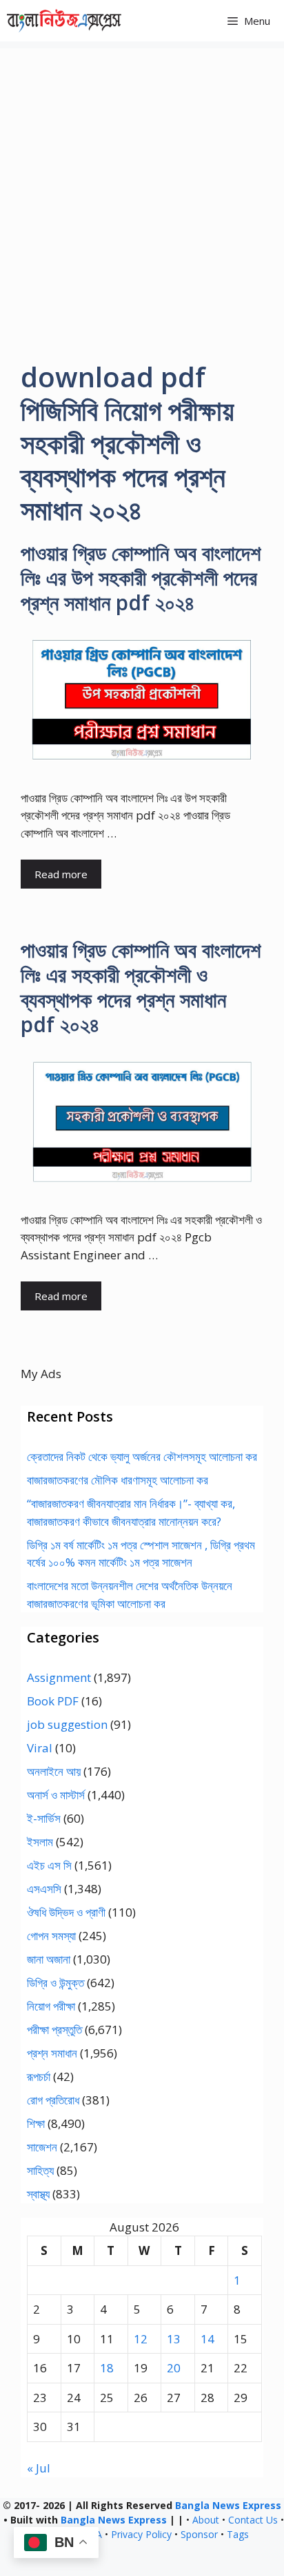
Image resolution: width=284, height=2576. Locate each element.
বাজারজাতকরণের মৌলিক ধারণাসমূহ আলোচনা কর (118, 1480)
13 (174, 2339)
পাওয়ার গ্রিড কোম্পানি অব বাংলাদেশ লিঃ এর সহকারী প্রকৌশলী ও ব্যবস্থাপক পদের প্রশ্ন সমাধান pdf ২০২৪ (141, 987)
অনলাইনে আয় (54, 1771)
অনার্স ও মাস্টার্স (56, 1795)
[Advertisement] (142, 191)
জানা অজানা (49, 1959)
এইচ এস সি (49, 1865)
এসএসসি (44, 1889)
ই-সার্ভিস (44, 1818)
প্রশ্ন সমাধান (52, 2053)
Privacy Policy (141, 2534)
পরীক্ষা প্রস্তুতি (54, 2030)
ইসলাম (40, 1842)
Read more (61, 874)
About (206, 2520)
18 (107, 2368)
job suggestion (67, 1724)
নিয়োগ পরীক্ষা (51, 2006)
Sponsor (199, 2534)
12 (141, 2339)
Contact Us (253, 2520)
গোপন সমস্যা (51, 1936)
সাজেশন (42, 2147)
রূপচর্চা (39, 2076)
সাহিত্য (40, 2170)
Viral (40, 1748)
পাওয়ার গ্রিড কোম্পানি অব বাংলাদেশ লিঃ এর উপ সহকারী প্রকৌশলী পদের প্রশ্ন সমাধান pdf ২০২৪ (141, 578)
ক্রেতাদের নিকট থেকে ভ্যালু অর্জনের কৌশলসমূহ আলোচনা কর (142, 1456)
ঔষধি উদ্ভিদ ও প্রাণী (66, 1912)
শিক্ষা (36, 2123)
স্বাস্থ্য (38, 2194)
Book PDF (53, 1701)
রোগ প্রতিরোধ (53, 2100)
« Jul (39, 2468)
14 (207, 2339)
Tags (238, 2534)
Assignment (59, 1677)
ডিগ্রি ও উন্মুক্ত (55, 1983)
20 (174, 2368)
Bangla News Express (228, 2505)
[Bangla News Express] (64, 21)
